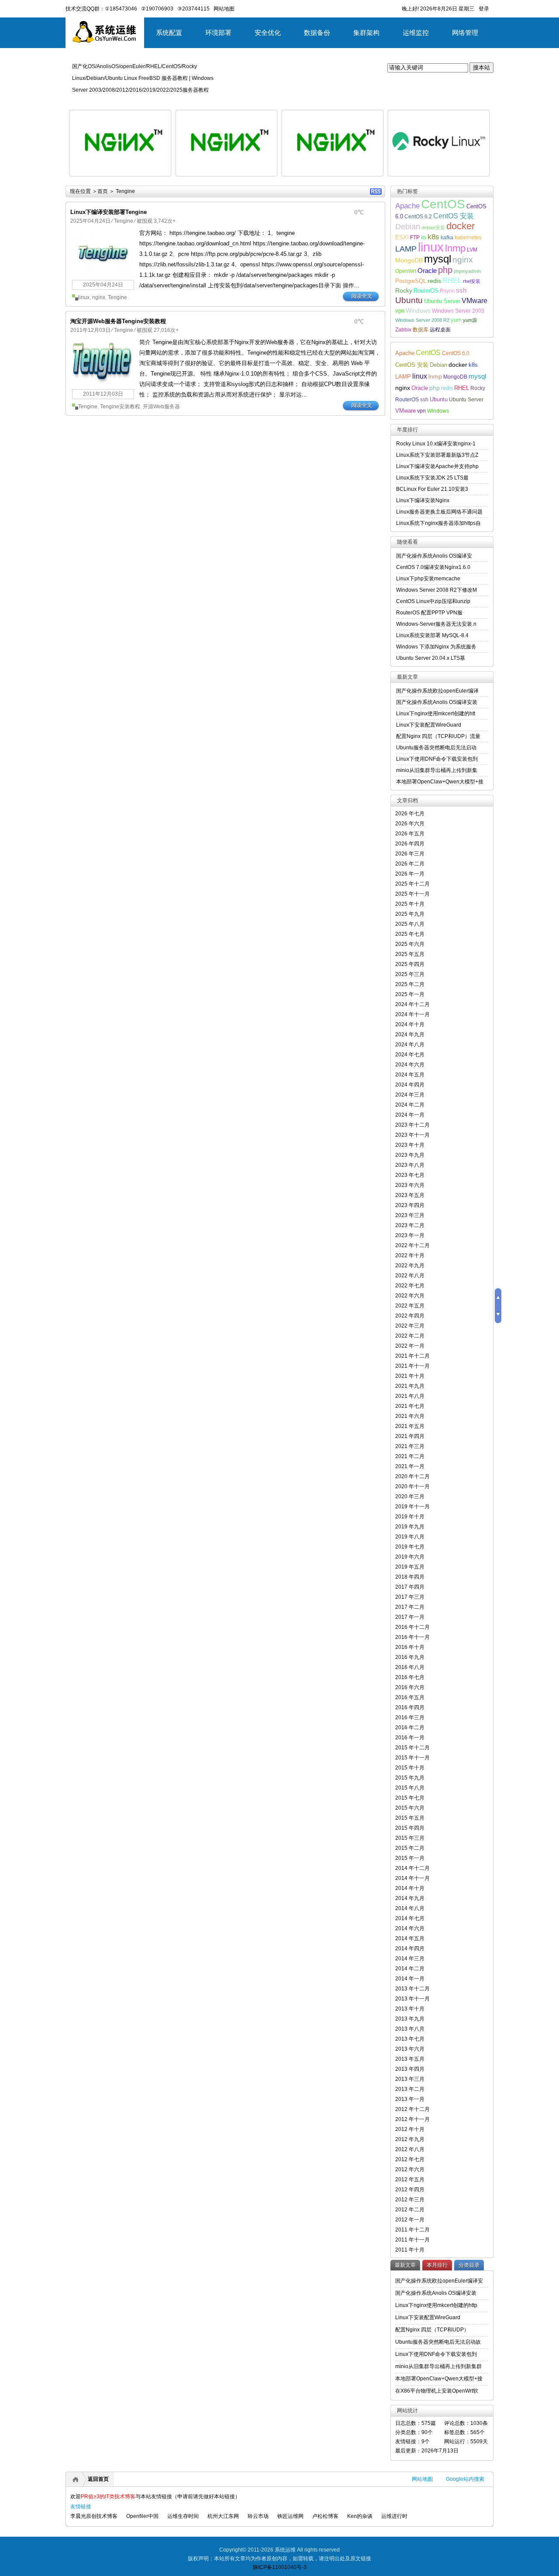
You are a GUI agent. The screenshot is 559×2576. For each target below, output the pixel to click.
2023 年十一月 (412, 1135)
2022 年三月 (410, 1326)
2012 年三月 (410, 2200)
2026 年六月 (410, 824)
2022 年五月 (410, 1306)
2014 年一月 (410, 1979)
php (445, 270)
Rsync (447, 291)
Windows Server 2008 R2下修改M (437, 590)
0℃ (359, 212)
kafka (447, 237)
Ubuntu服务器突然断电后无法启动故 (438, 2342)
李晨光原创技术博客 (94, 2516)
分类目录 (469, 2265)
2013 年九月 (410, 2019)
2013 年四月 (410, 2069)
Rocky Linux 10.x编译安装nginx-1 (436, 444)
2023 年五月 (410, 1195)
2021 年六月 (410, 1416)
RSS (376, 191)
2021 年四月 (410, 1436)
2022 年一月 (410, 1346)
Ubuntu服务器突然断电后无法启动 (436, 748)
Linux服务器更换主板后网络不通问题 (439, 512)
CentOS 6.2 (418, 216)
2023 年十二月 (412, 1125)
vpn (400, 311)
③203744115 (193, 9)
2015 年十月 (410, 1768)
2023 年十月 (410, 1145)
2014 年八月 (410, 1908)
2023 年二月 (410, 1225)
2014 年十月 (410, 1888)
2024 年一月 (410, 1115)
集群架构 (366, 33)
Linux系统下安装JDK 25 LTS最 (432, 478)
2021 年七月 (410, 1406)
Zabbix (403, 329)
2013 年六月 (410, 2049)
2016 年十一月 (412, 1637)
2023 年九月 (410, 1155)
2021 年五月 (410, 1426)
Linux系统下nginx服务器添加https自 (438, 523)
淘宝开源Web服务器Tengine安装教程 (118, 321)
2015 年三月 (410, 1838)
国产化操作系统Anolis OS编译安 (434, 556)
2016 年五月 (410, 1697)
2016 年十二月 (412, 1627)
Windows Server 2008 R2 (422, 320)
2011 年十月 (410, 2250)
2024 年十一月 (412, 1014)
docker (461, 226)
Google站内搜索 (465, 2479)
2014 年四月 (410, 1948)
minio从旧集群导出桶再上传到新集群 (438, 2366)
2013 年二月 (410, 2089)
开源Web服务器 (161, 407)
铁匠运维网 (290, 2516)
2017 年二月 (410, 1607)
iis (424, 237)
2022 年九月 (410, 1266)
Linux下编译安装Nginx (423, 500)
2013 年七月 (410, 2039)
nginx (99, 297)
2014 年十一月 (412, 1878)
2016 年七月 (410, 1677)
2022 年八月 (410, 1276)
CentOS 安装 (454, 216)
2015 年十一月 (412, 1758)
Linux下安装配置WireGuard (429, 725)
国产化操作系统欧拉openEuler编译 (437, 691)
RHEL (452, 281)
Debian (408, 227)
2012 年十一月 (412, 2119)
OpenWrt (406, 271)
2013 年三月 (410, 2079)
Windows (418, 310)
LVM (472, 250)
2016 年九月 (410, 1657)
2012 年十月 (410, 2129)
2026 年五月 (410, 834)
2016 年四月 (410, 1707)
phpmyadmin (467, 271)
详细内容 (160, 180)
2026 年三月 (410, 854)
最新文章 (405, 2265)
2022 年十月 (410, 1255)
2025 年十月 (410, 904)
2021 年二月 (410, 1456)
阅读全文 (362, 296)
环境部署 (218, 33)
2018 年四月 (410, 1577)
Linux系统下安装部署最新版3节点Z (437, 455)
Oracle (427, 271)
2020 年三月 (410, 1497)
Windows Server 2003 (458, 311)
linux (84, 297)
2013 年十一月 (412, 1999)
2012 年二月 (410, 2210)
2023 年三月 (410, 1215)
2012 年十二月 (412, 2109)
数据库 (421, 329)
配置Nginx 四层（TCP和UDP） (432, 2330)
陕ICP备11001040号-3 (280, 2567)
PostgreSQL (411, 281)
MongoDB (409, 260)
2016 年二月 (410, 1728)
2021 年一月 (410, 1466)
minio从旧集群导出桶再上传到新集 (437, 770)
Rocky (404, 290)
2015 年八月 (410, 1788)
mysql (438, 259)
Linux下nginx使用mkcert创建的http (436, 2305)
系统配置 (169, 33)
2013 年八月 (410, 2029)
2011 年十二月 (412, 2230)
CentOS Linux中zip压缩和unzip (433, 601)
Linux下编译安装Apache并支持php (437, 466)
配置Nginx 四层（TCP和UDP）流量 (438, 736)
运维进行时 (394, 2516)
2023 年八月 (410, 1165)
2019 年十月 (410, 1517)
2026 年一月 (410, 874)
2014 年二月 (410, 1969)
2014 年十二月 (412, 1868)
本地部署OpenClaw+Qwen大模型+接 (440, 782)
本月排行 (437, 2265)
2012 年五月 (410, 2179)
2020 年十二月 (412, 1476)
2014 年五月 (410, 1938)
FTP (415, 237)
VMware (474, 301)
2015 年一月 (410, 1858)
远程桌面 (440, 329)
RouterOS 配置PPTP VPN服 (429, 613)
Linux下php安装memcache (428, 579)
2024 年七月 (410, 1055)
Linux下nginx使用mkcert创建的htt (436, 714)
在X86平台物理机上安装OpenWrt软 (437, 2391)
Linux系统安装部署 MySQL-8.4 (432, 635)
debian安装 (433, 228)
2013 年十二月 (412, 1989)
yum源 (470, 320)
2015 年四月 (410, 1828)
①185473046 (121, 9)
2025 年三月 (410, 974)
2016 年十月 (410, 1647)
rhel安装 (472, 281)
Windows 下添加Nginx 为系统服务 (436, 647)
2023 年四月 (410, 1205)
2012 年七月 (410, 2159)
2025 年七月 (410, 934)
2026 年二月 (410, 864)
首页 (103, 191)
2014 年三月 (410, 1959)
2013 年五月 (410, 2059)
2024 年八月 (410, 1045)
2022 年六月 (410, 1296)
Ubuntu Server (442, 301)
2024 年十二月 (412, 1004)
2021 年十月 (410, 1376)
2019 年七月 (410, 1547)
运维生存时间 (183, 2516)
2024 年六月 (410, 1065)
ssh (461, 290)
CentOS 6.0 (456, 353)
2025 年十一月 (412, 894)
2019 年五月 (410, 1567)
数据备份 (317, 33)
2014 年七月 (410, 1918)
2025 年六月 (410, 944)
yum (456, 320)
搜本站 (481, 67)
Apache (407, 206)
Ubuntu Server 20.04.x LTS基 (431, 658)
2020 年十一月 (412, 1486)
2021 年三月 (410, 1446)
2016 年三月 (410, 1717)
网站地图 (422, 2479)
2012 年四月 (410, 2190)
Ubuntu (409, 300)
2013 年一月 (410, 2099)
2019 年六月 (410, 1557)
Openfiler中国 (142, 2516)
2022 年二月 (410, 1336)
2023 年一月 (410, 1235)
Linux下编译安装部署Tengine (109, 212)
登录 (484, 9)
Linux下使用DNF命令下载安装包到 (437, 759)
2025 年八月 (410, 924)
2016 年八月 (410, 1667)
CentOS (443, 204)
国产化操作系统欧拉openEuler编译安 (439, 2281)
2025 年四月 (410, 964)
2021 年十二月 (412, 1356)
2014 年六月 (410, 1928)
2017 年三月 (410, 1597)
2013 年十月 (410, 2009)
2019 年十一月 (412, 1507)
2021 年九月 (410, 1386)
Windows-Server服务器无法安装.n (436, 624)
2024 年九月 (410, 1035)
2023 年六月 (410, 1185)
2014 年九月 (410, 1898)
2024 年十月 (410, 1024)
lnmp (455, 248)
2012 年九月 (410, 2139)
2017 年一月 (410, 1617)
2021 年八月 (410, 1396)
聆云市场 (258, 2516)
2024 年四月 (410, 1085)
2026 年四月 (410, 844)
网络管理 (465, 33)
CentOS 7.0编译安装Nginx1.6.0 (433, 567)
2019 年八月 (410, 1537)
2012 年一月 (410, 2220)
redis (434, 281)
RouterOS (426, 291)
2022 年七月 (410, 1286)
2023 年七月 (410, 1175)
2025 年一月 (410, 994)
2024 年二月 (410, 1105)
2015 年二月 (410, 1848)
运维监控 (416, 33)
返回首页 (98, 2479)
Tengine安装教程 (120, 407)
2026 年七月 (410, 814)
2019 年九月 (410, 1527)
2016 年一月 (410, 1738)
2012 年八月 (410, 2149)
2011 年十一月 (412, 2240)
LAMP (406, 249)
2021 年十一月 (412, 1366)
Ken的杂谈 (360, 2516)
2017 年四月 (410, 1587)
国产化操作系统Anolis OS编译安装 (437, 702)
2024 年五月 (410, 1075)
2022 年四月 (410, 1316)
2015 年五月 (410, 1818)
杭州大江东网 (223, 2516)
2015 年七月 (410, 1798)
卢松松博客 (325, 2516)
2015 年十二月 (412, 1748)
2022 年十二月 (412, 1245)
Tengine (124, 221)
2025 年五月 (410, 954)
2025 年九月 (410, 914)
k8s (433, 237)
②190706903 (157, 9)
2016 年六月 (410, 1687)
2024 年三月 (410, 1095)
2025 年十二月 (412, 884)
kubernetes (468, 237)
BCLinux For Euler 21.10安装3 (432, 489)
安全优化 (268, 33)
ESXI (402, 238)
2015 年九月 (410, 1778)
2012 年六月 (410, 2169)
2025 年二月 (410, 984)
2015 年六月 (410, 1808)
